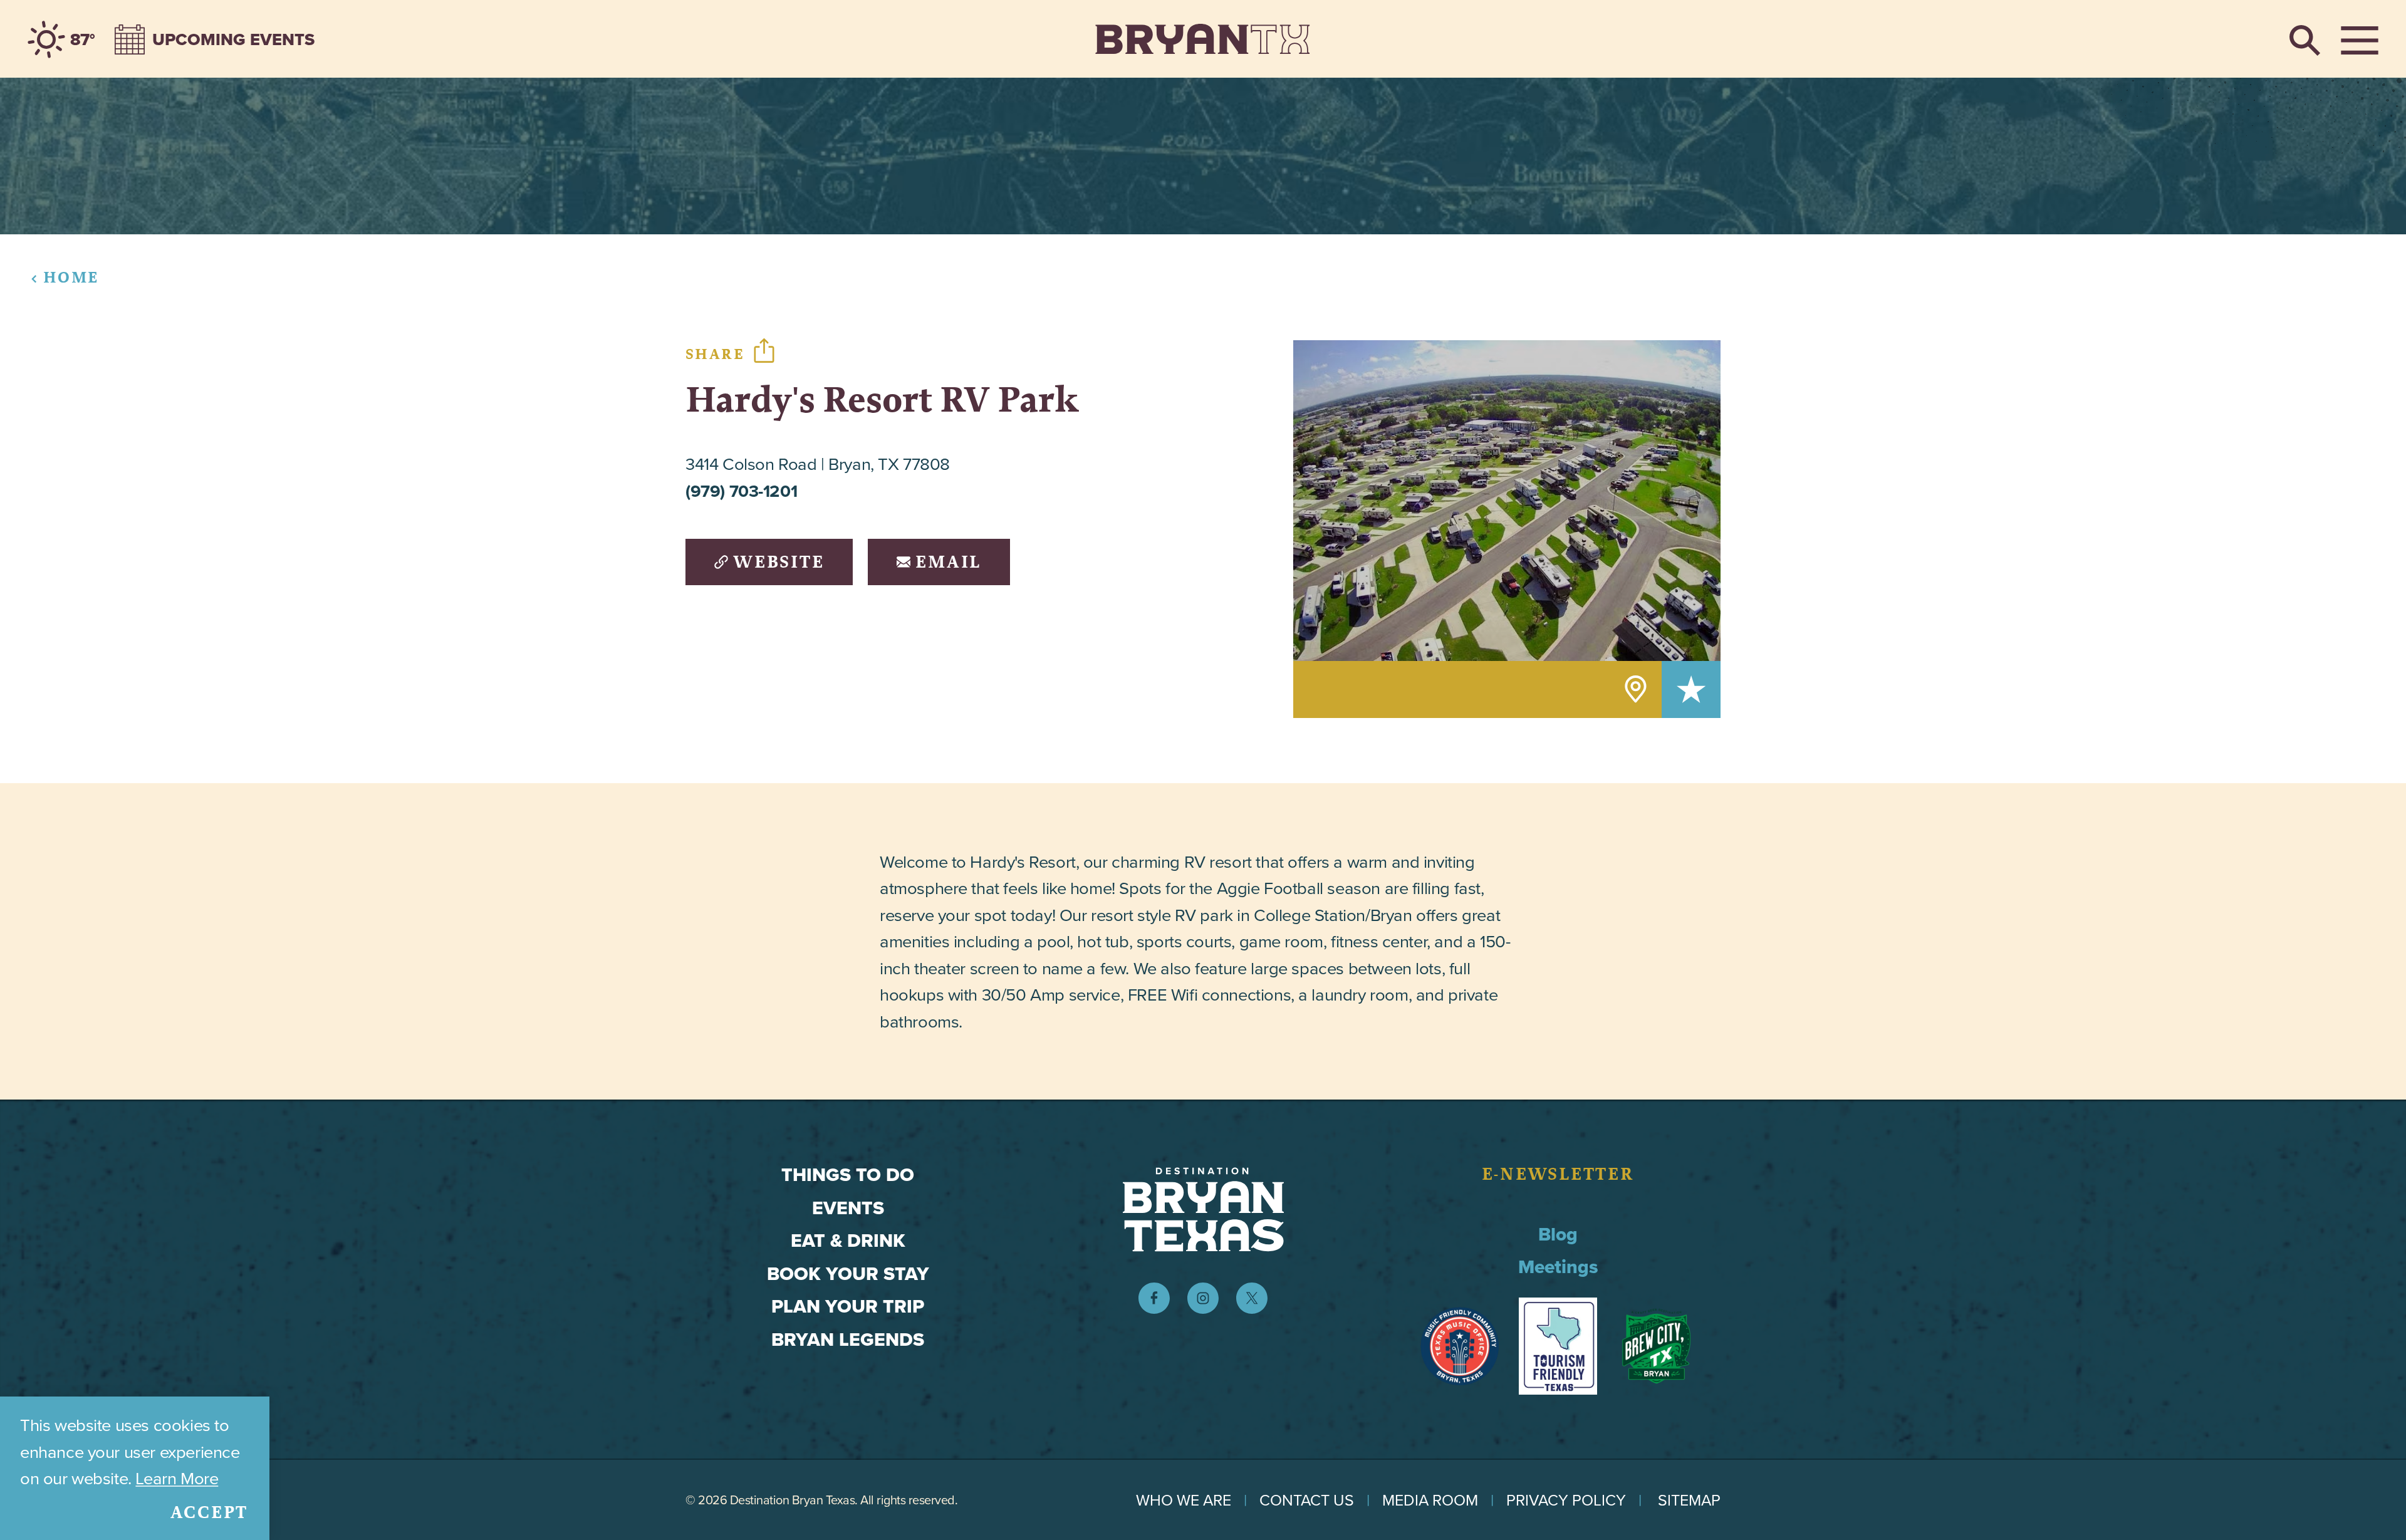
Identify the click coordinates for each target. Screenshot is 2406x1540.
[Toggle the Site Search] (2305, 39)
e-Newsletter (1558, 1174)
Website (779, 562)
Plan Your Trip (848, 1306)
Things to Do (848, 1175)
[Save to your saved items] (1691, 689)
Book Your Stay (848, 1274)
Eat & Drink (848, 1241)
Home (71, 277)
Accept (210, 1512)
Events (848, 1208)
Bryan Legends (848, 1340)
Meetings (1558, 1267)
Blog (1558, 1234)
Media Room (1430, 1500)
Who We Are (1184, 1500)
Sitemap (1689, 1500)
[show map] (1636, 689)
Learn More (177, 1478)
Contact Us (1307, 1500)
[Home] (1203, 39)
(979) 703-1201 (741, 491)
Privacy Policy (1566, 1500)
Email (948, 562)
